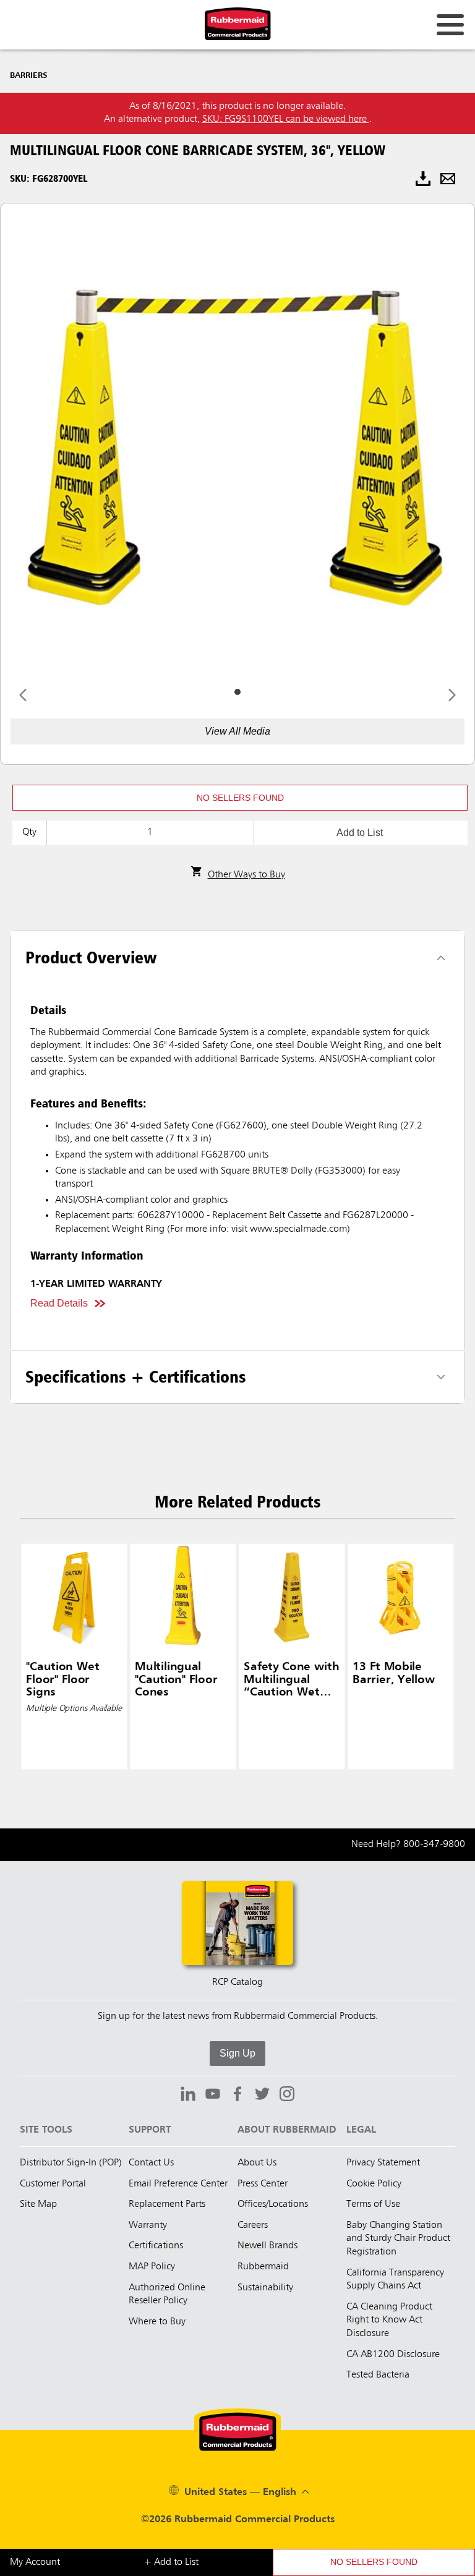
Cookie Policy (374, 2184)
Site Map (38, 2204)
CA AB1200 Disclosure (393, 2355)
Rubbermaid (263, 2267)
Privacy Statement (383, 2163)
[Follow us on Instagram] (287, 2096)
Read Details (59, 1303)
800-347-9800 (434, 1845)
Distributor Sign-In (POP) (71, 2163)
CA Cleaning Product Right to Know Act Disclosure (389, 2320)
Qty (29, 832)
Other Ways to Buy (246, 875)
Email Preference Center (178, 2184)
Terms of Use (373, 2204)
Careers (253, 2225)
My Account (35, 2562)
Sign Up (237, 2053)
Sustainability (265, 2288)
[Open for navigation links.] (450, 25)
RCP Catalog (237, 1982)
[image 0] (237, 692)
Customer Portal (53, 2184)
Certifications (156, 2246)
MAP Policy (152, 2267)
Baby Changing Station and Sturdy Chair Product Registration (398, 2239)
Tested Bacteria (378, 2375)
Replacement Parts (167, 2204)
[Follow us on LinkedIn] (188, 2096)
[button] (240, 798)
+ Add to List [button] (171, 2562)
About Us (257, 2163)
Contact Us (151, 2163)
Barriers (29, 75)
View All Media (237, 731)
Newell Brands (267, 2246)
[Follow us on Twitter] (262, 2096)
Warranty (148, 2225)
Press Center (263, 2184)
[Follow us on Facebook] (237, 2096)
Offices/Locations (273, 2204)
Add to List (360, 833)
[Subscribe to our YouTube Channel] (213, 2096)
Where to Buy (157, 2322)
